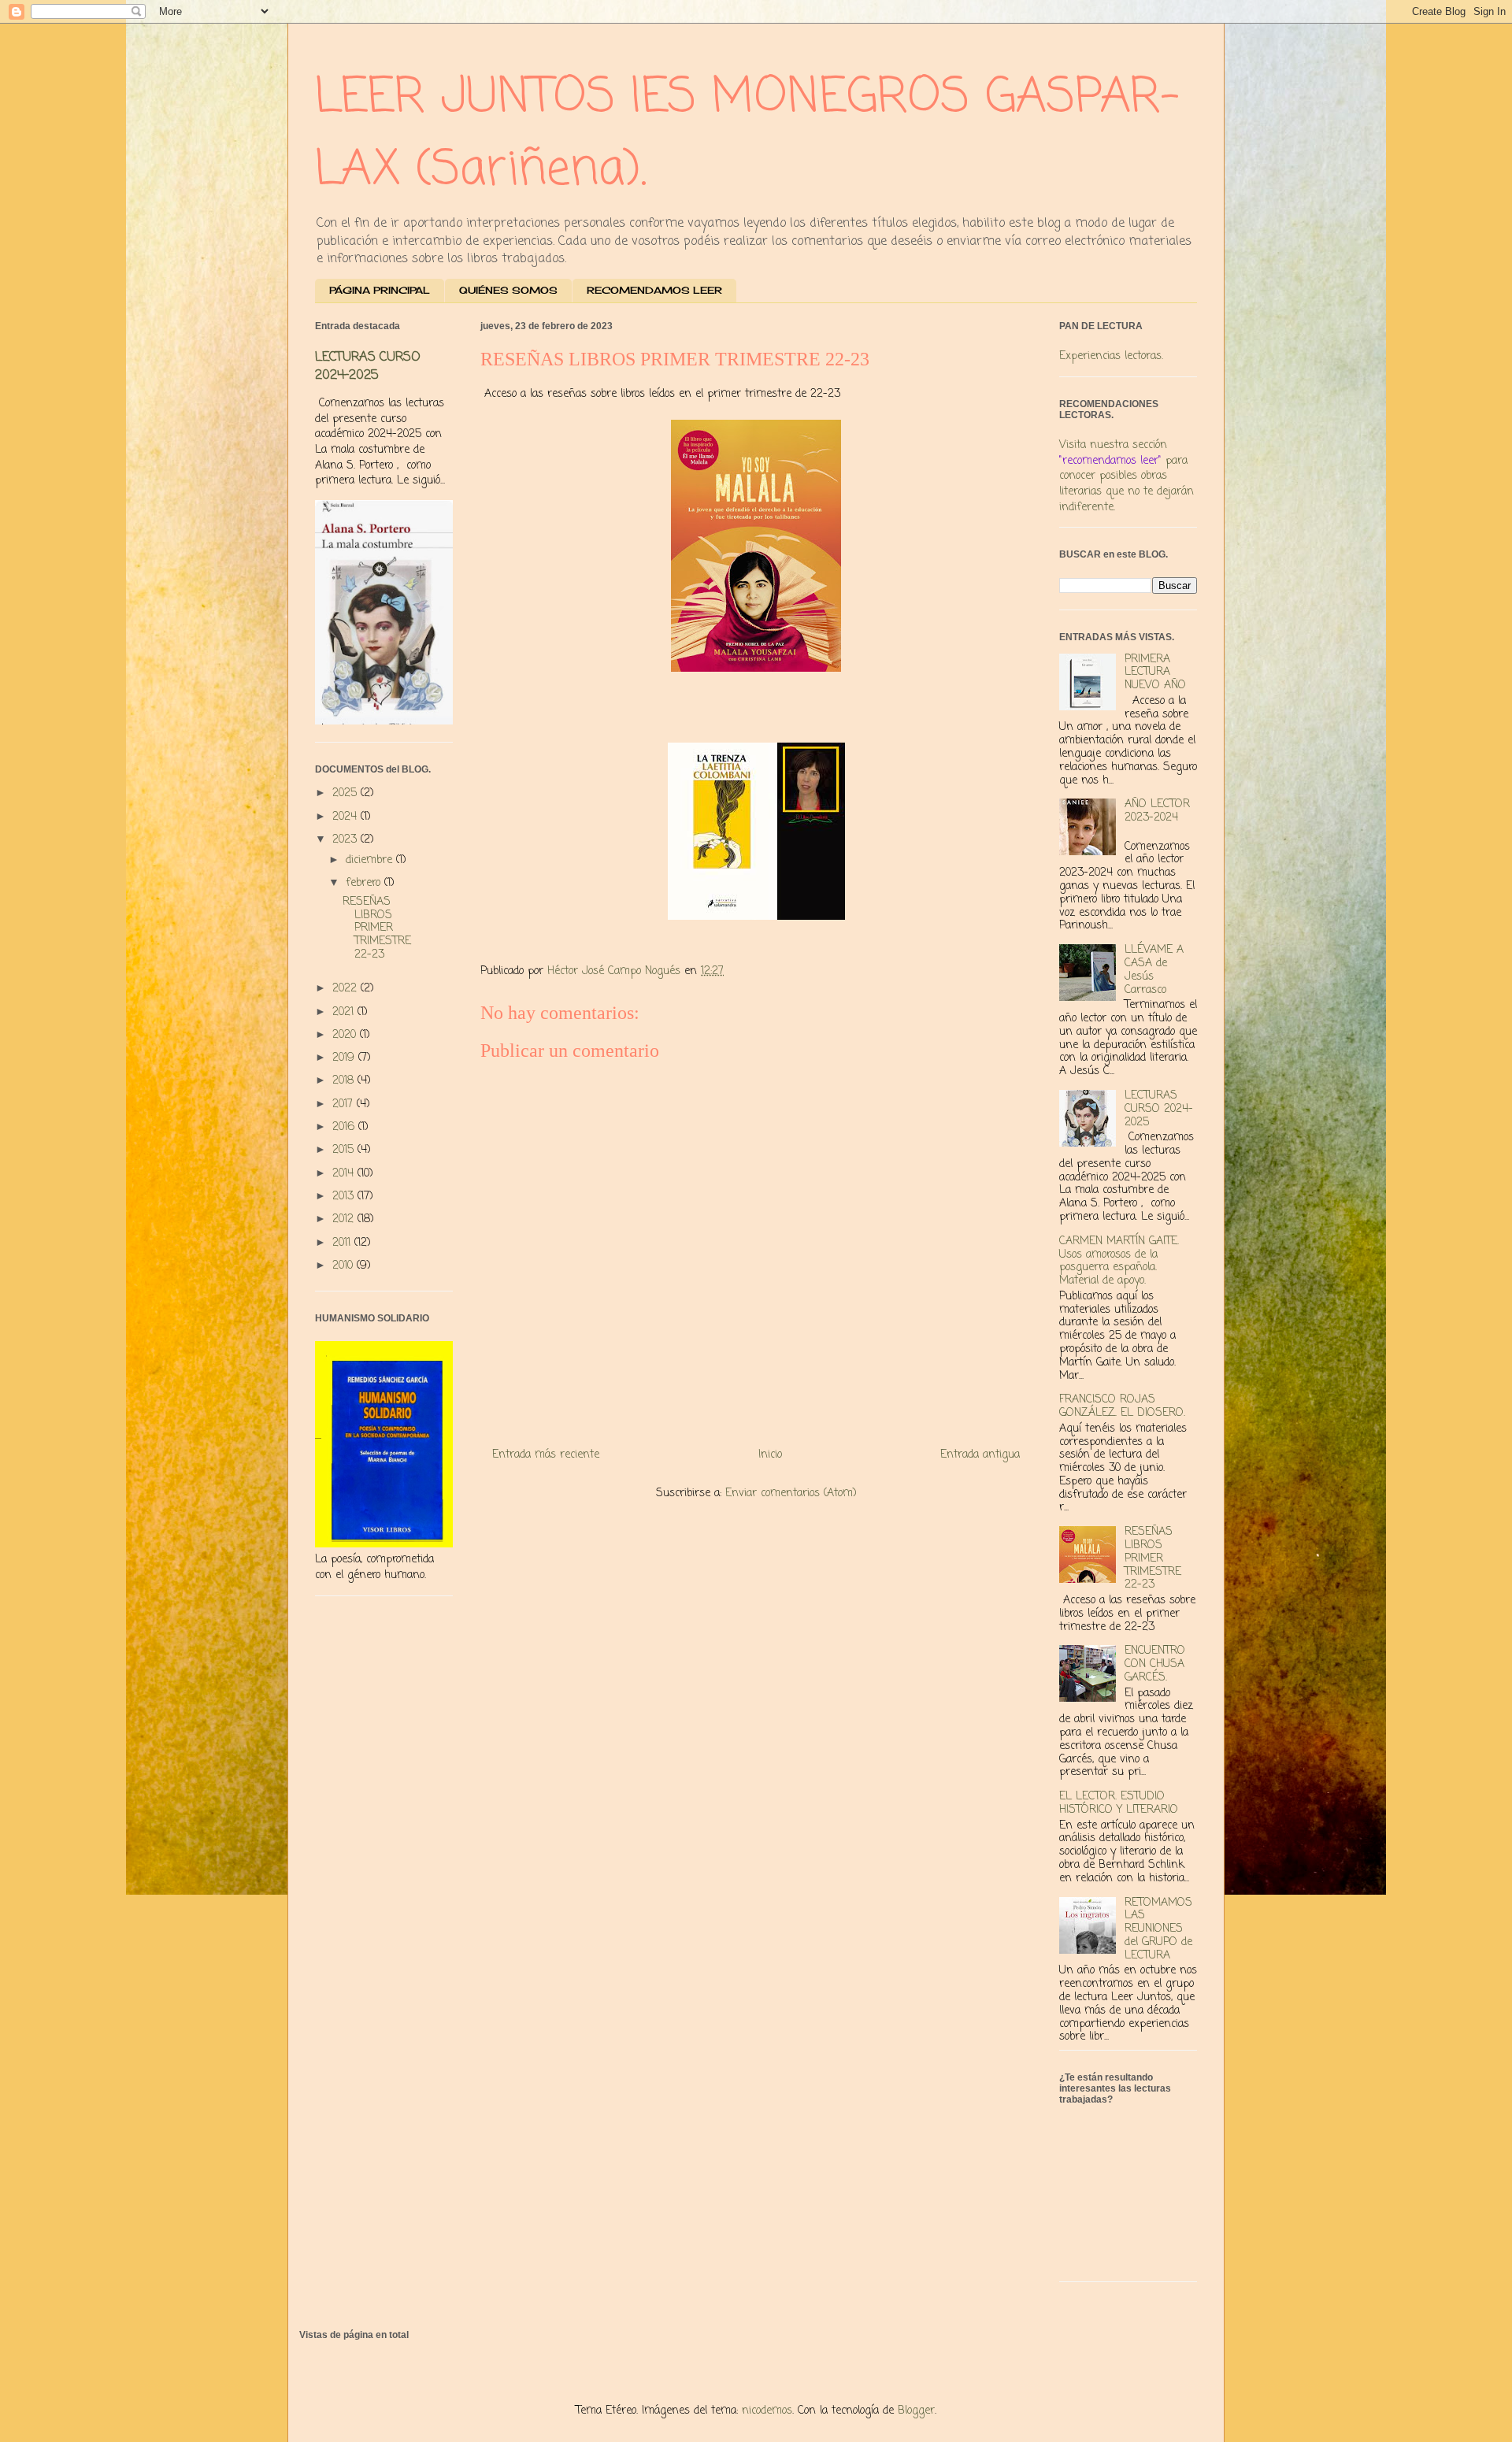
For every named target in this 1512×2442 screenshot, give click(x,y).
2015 (345, 1150)
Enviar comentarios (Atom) (791, 1493)
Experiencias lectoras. (1111, 356)
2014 (345, 1174)
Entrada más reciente (546, 1455)
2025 (346, 793)
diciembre (371, 860)
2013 (345, 1197)
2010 (345, 1266)
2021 (345, 1012)
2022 (346, 989)
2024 (346, 817)
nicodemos (767, 2411)
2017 (345, 1104)
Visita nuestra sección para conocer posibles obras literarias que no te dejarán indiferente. (1127, 476)
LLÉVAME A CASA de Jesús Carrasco (1154, 970)
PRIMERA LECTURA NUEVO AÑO (1155, 673)
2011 (343, 1243)
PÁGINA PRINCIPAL (380, 290)
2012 (345, 1219)
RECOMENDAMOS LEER (654, 290)
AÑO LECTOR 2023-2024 (1157, 811)
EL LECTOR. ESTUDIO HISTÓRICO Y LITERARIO (1119, 1803)
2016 (345, 1127)
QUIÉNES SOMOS (508, 290)
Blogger (916, 2411)
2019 (345, 1058)
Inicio (770, 1455)
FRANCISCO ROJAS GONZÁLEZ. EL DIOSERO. (1122, 1406)
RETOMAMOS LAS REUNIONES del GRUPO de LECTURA (1158, 1929)
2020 (346, 1035)
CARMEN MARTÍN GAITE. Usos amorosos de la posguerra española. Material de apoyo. (1119, 1261)
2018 (345, 1081)
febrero (365, 883)
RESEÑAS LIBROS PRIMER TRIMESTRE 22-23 (377, 928)
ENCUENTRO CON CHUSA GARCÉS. (1155, 1664)
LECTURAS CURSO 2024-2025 (368, 366)
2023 (346, 840)
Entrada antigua (980, 1455)
